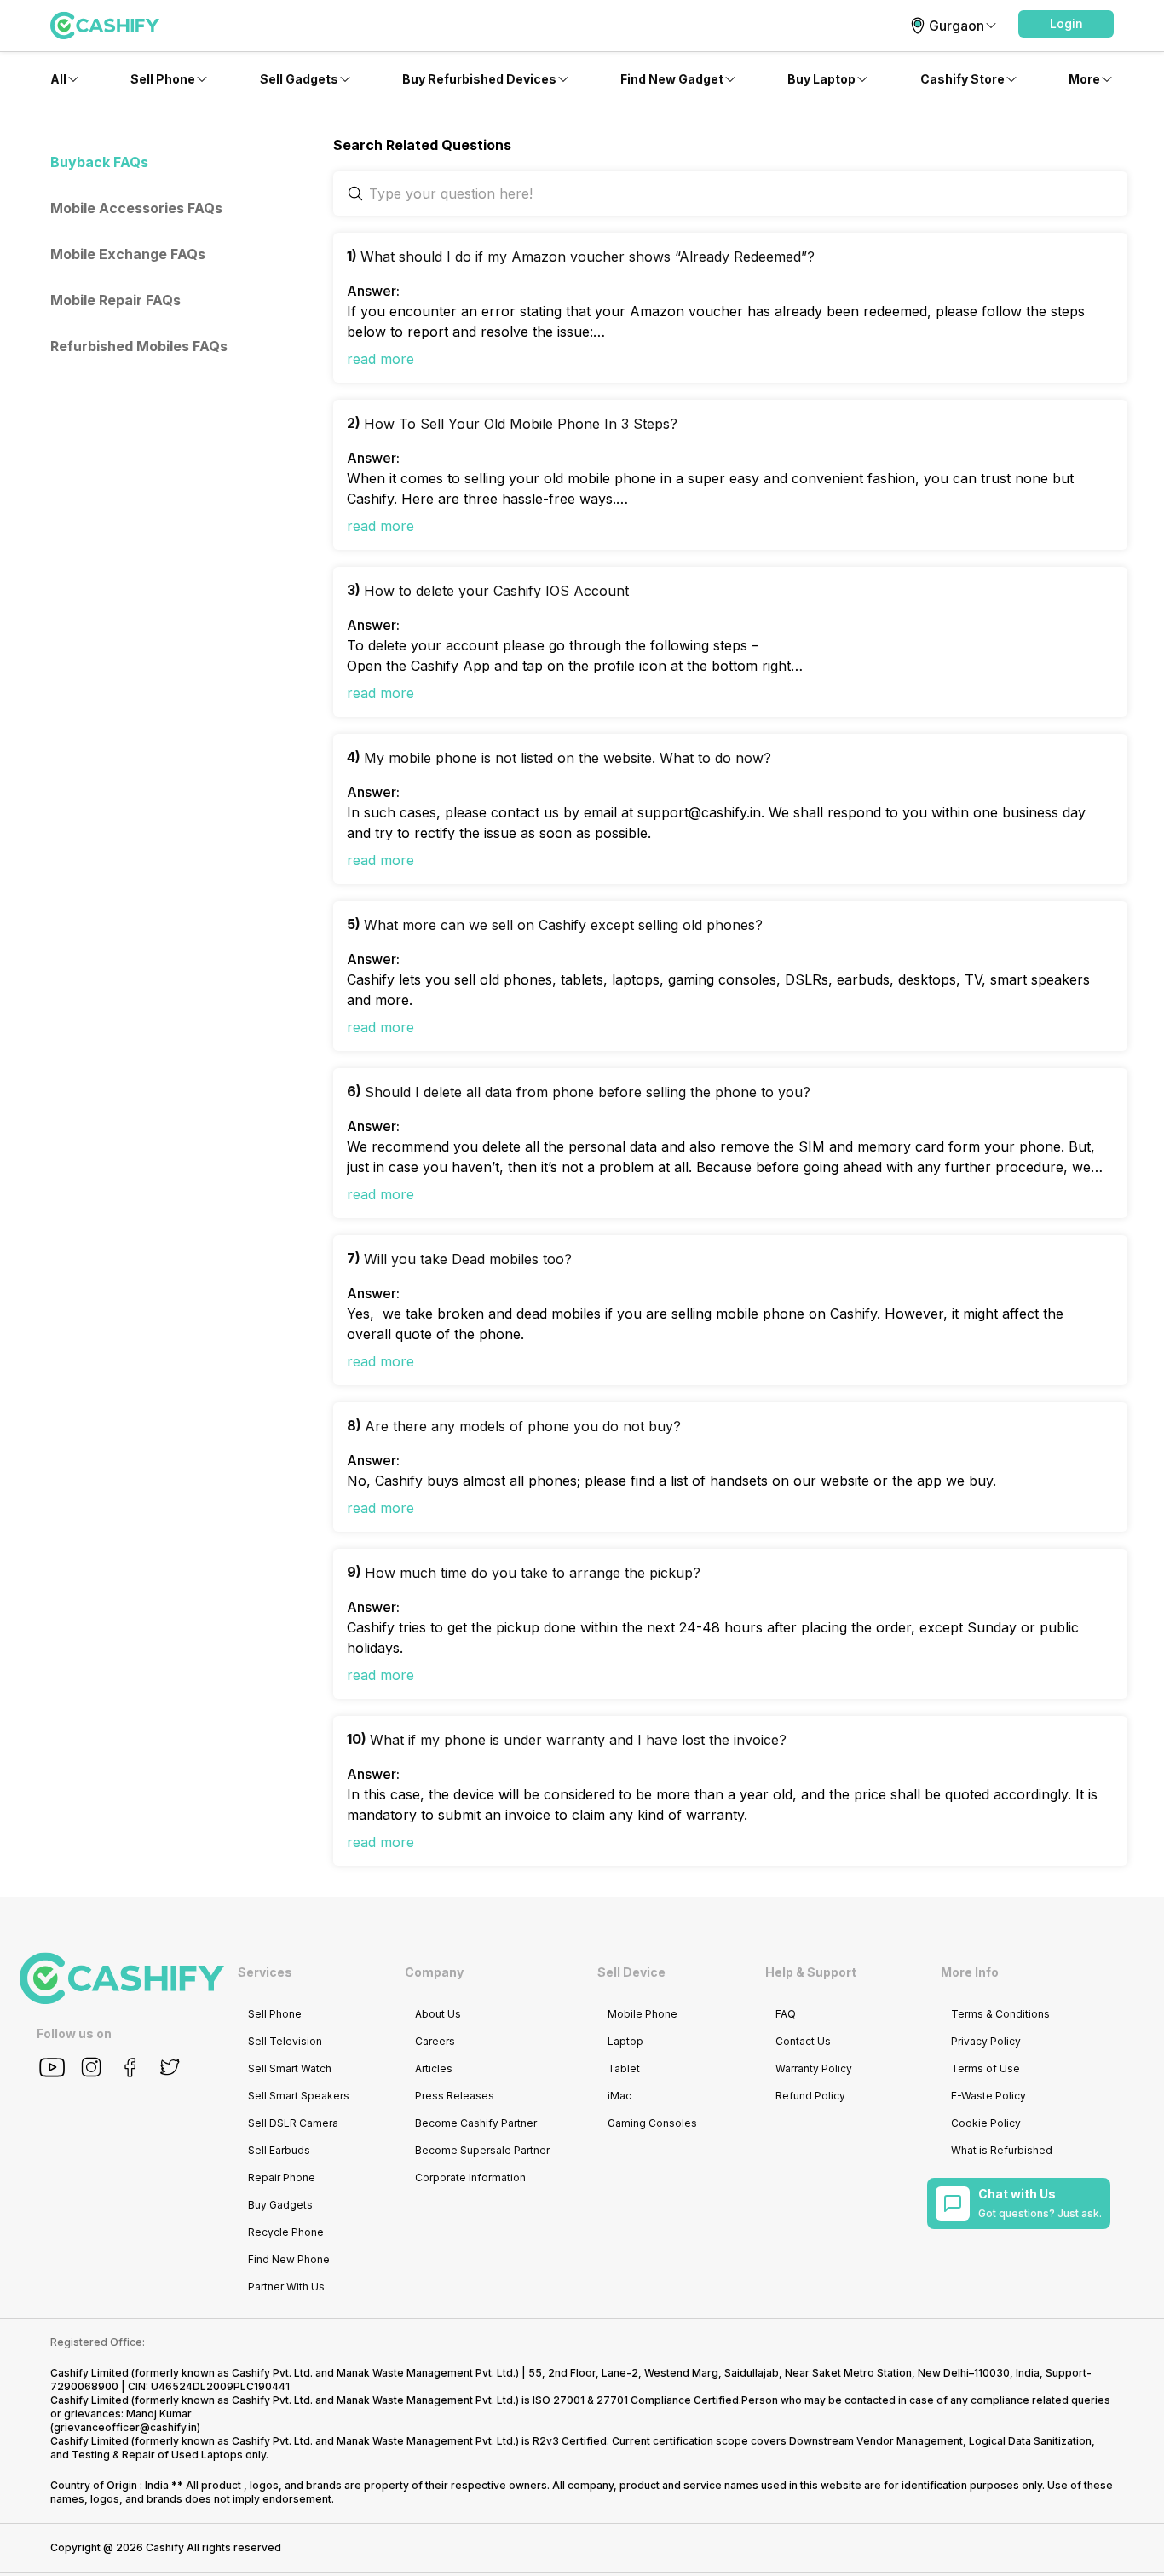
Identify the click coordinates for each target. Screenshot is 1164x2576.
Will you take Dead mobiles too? (468, 1259)
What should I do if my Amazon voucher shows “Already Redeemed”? (588, 257)
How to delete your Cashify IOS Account (496, 591)
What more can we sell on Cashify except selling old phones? (563, 925)
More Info (970, 1972)
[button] (1066, 24)
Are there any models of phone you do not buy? (523, 1426)
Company (434, 1972)
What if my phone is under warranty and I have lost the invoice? (578, 1740)
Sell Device (631, 1972)
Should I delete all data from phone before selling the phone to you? (588, 1092)
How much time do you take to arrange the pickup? (533, 1573)
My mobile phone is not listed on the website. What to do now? (568, 758)
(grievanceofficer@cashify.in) (125, 2427)
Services (265, 1972)
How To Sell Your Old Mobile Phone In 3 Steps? (521, 424)
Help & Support (811, 1972)
